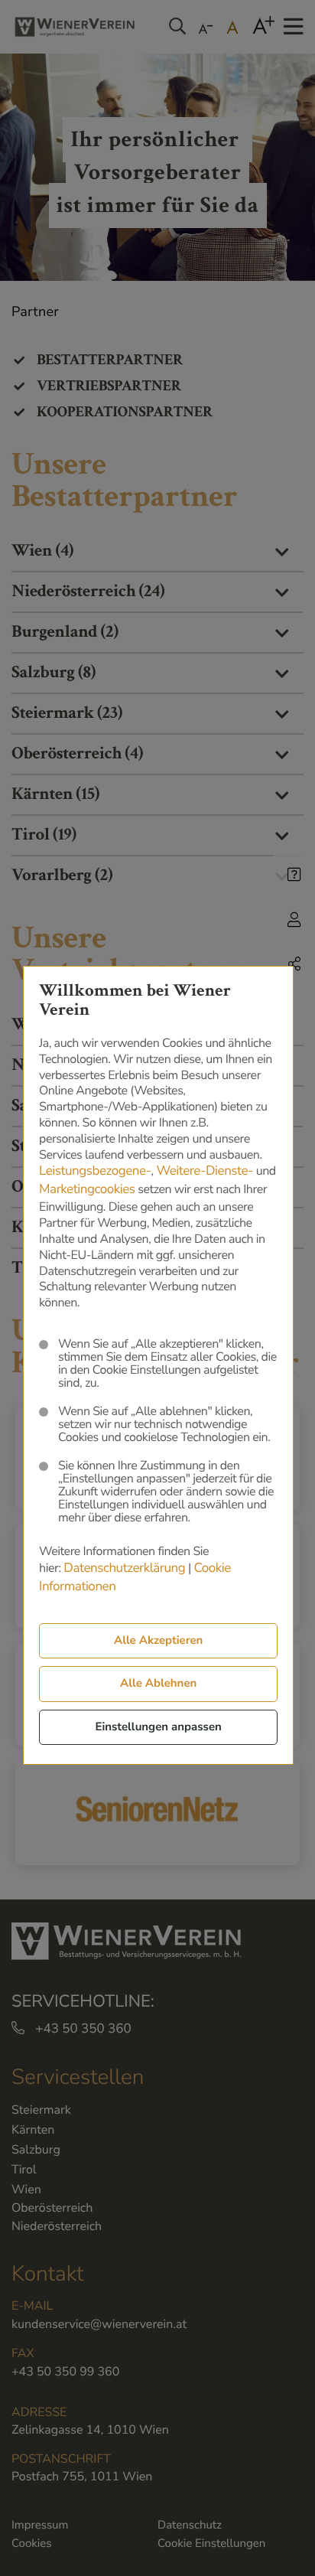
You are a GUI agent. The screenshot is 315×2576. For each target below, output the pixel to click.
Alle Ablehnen (158, 1684)
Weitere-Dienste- (205, 1171)
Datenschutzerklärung (124, 1568)
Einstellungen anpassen (158, 1727)
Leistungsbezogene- (95, 1171)
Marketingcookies (87, 1190)
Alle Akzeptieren (158, 1641)
